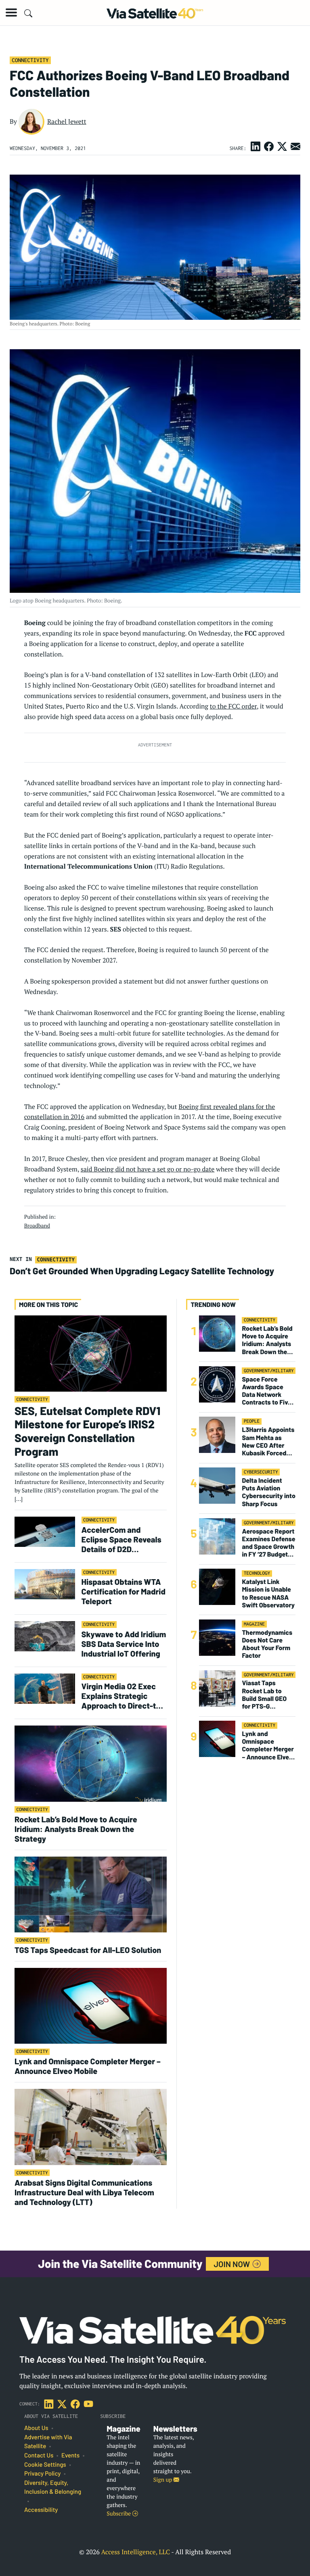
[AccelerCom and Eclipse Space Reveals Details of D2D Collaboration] (45, 1531)
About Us (36, 2428)
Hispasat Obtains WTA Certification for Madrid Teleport (124, 1591)
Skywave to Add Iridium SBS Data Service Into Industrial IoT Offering (124, 1644)
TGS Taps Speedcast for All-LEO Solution (88, 1950)
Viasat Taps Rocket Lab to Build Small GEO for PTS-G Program (264, 1695)
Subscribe (119, 2514)
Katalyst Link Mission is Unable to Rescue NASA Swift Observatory (268, 1593)
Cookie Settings (45, 2465)
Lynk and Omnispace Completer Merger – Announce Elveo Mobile (88, 2066)
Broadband (37, 1225)
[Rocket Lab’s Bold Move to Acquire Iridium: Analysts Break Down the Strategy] (91, 1763)
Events (70, 2455)
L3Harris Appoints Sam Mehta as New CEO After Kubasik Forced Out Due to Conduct (268, 1441)
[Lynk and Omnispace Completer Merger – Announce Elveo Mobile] (91, 2006)
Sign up (163, 2480)
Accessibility (41, 2510)
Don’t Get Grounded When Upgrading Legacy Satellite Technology (142, 1271)
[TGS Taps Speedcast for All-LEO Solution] (91, 1894)
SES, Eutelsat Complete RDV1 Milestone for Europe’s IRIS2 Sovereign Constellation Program (87, 1431)
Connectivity (30, 60)
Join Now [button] (233, 2264)
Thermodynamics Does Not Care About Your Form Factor (267, 1644)
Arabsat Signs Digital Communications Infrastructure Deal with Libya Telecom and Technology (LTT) (84, 2192)
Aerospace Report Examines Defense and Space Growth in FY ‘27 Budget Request (268, 1543)
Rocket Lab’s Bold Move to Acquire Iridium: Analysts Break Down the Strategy (76, 1829)
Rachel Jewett (67, 121)
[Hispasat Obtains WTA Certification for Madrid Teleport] (45, 1584)
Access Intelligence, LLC (135, 2552)
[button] (11, 13)
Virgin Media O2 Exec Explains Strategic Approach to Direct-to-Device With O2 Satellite (123, 1696)
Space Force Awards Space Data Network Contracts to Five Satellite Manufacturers (267, 1391)
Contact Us (39, 2455)
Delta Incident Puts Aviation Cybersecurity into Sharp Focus (268, 1492)
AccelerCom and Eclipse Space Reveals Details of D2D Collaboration (121, 1539)
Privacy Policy (42, 2474)
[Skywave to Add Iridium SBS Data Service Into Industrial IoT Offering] (45, 1636)
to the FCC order (233, 706)
